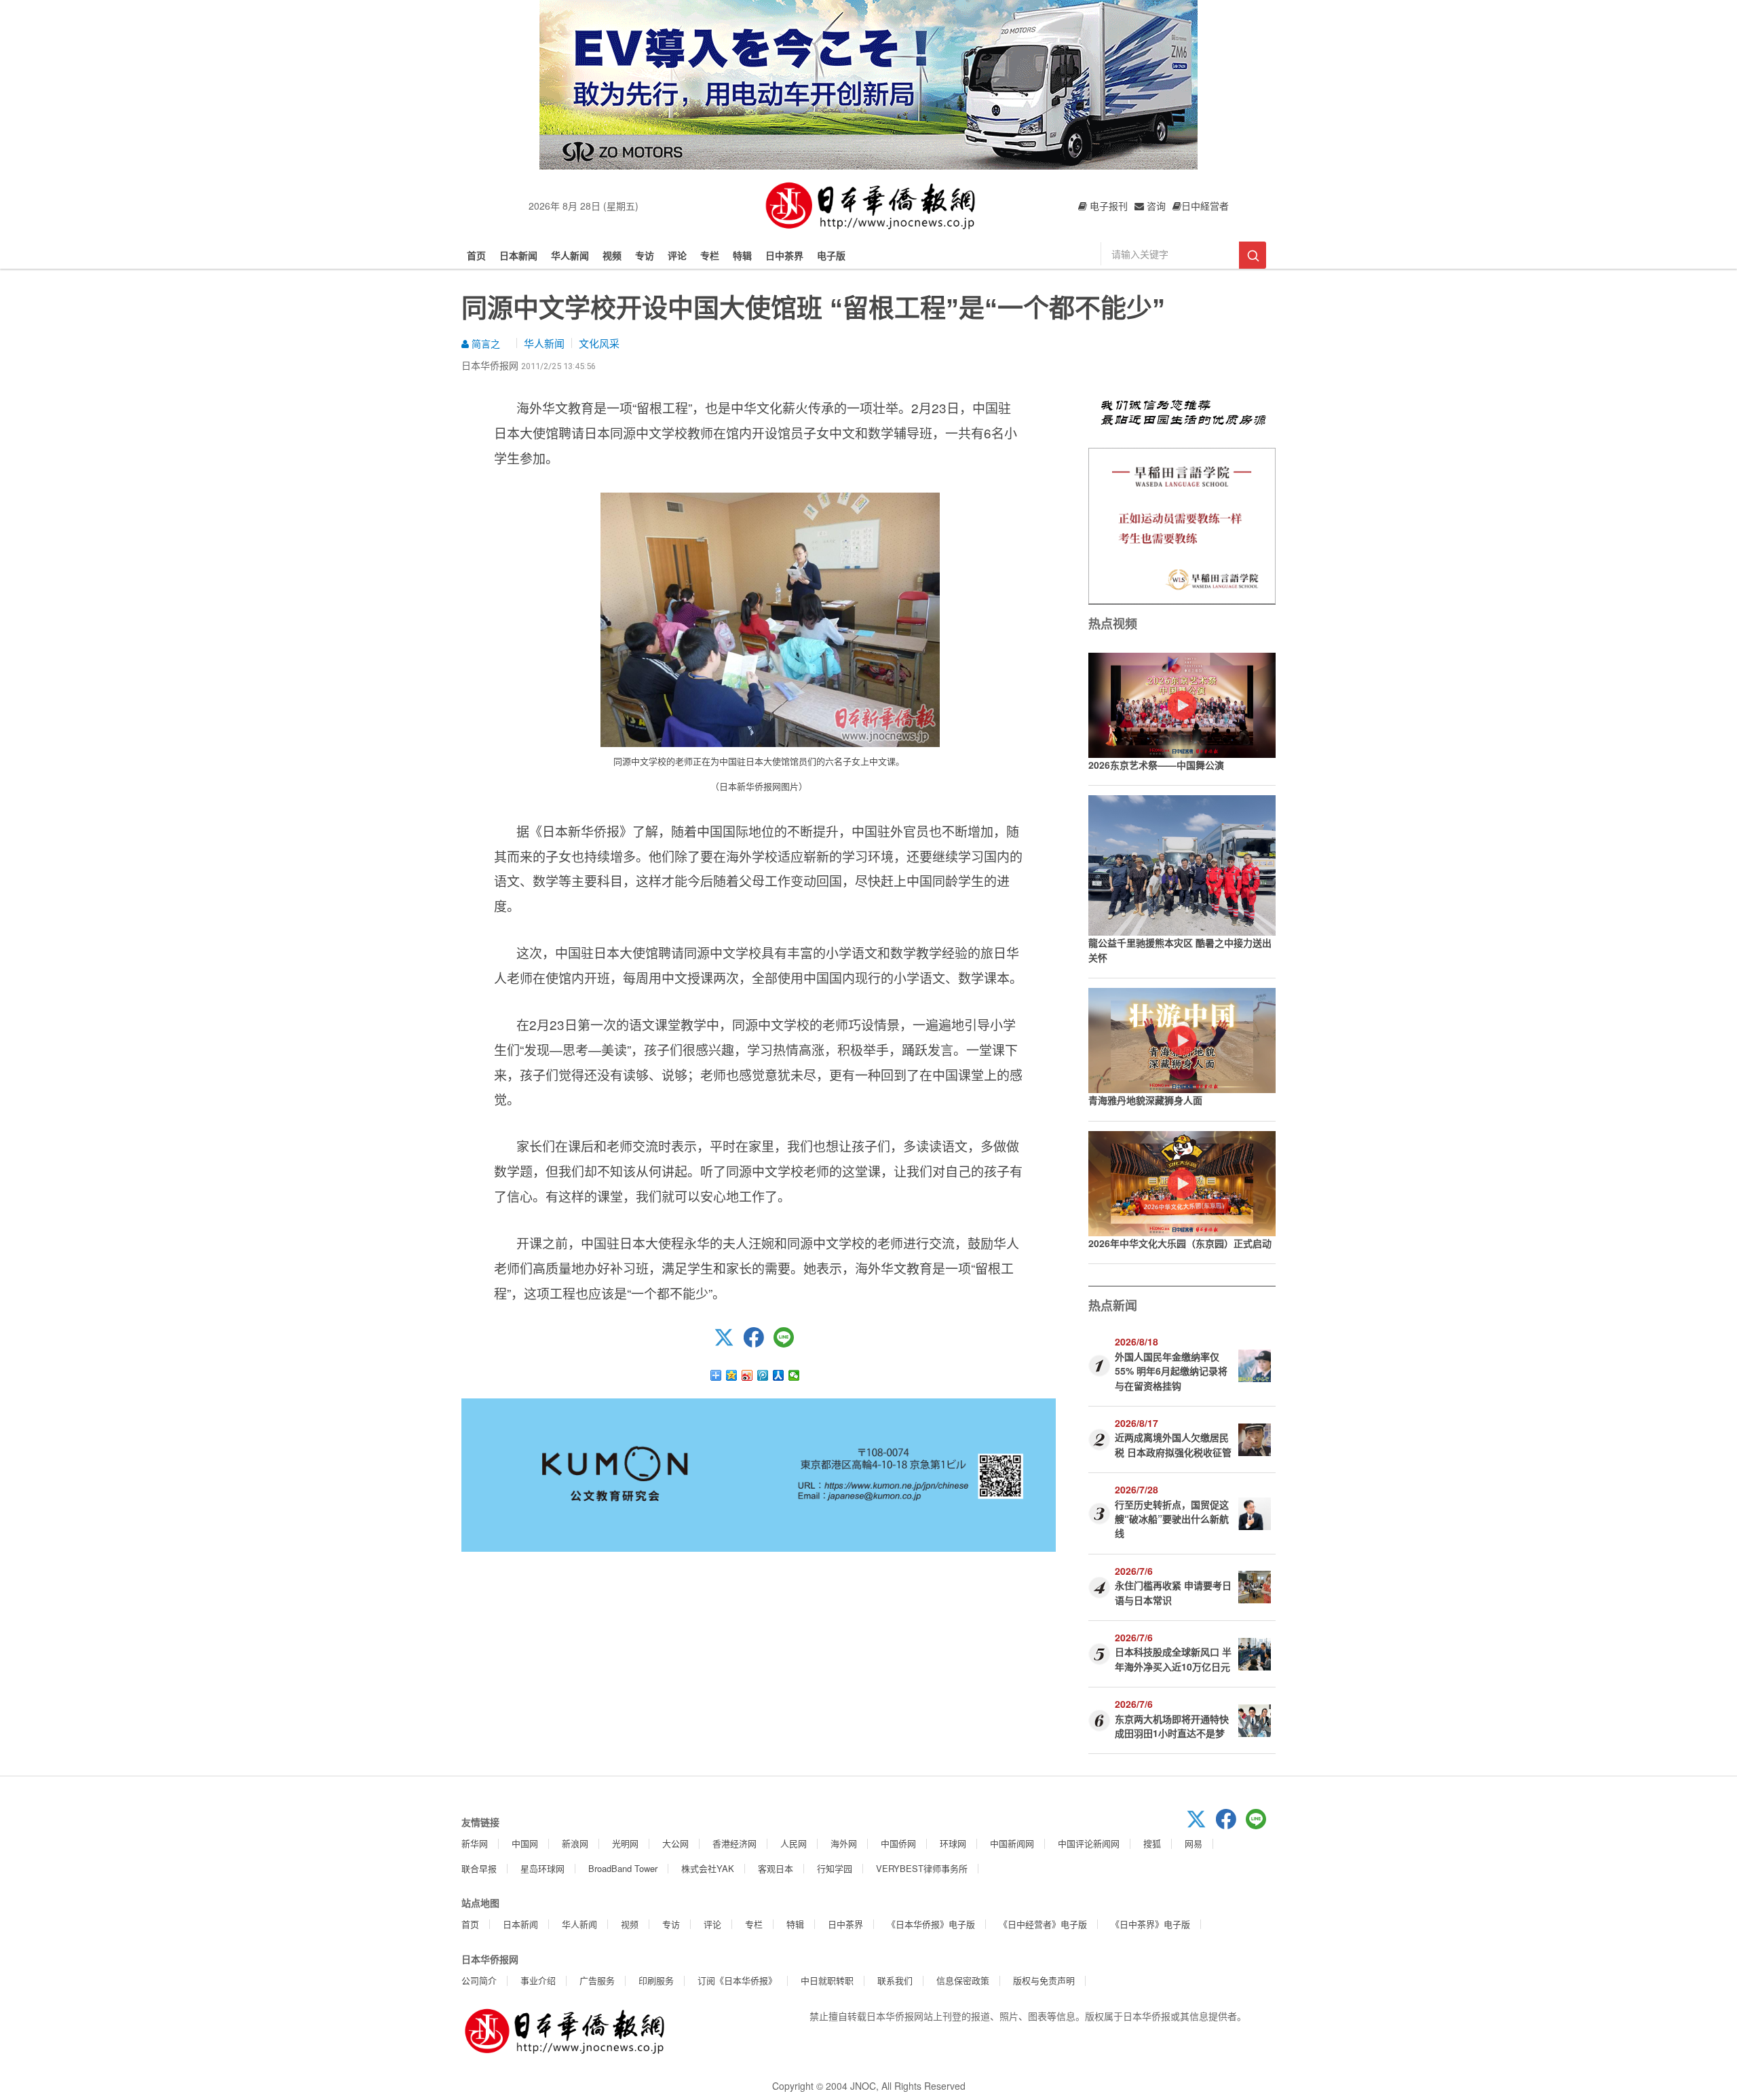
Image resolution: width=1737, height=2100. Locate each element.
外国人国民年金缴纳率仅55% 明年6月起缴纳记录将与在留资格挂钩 (1171, 1371)
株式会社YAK (708, 1868)
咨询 (1155, 206)
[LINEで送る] (788, 1343)
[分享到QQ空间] (732, 1375)
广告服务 (597, 1980)
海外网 (844, 1843)
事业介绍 (538, 1980)
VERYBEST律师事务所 (922, 1868)
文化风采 (599, 343)
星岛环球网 (542, 1868)
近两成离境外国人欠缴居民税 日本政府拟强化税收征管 (1173, 1444)
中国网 (525, 1843)
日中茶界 (784, 255)
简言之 (484, 343)
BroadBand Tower (623, 1868)
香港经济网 (734, 1843)
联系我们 (895, 1980)
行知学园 (835, 1868)
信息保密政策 (963, 1980)
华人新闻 (570, 255)
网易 (1194, 1843)
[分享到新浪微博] (747, 1375)
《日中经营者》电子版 (1043, 1924)
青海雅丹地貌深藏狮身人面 (1145, 1100)
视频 (612, 255)
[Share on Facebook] (759, 1343)
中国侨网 (898, 1843)
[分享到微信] (794, 1375)
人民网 (794, 1843)
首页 (476, 255)
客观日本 (776, 1868)
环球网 (953, 1843)
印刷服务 (656, 1980)
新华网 (475, 1843)
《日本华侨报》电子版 (931, 1924)
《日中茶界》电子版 (1150, 1924)
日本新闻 (518, 255)
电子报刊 (1107, 206)
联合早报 (479, 1868)
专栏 (710, 255)
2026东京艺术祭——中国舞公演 (1156, 765)
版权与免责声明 (1044, 1980)
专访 (645, 255)
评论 (677, 255)
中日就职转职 (827, 1980)
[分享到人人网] (779, 1375)
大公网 (675, 1843)
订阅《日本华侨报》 (737, 1980)
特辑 (742, 255)
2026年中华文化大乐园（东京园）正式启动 (1180, 1243)
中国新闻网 (1012, 1843)
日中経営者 (1205, 206)
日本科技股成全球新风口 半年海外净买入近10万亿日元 (1173, 1659)
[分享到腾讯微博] (763, 1375)
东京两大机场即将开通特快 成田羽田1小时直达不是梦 (1172, 1726)
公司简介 (479, 1980)
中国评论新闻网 (1089, 1843)
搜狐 (1152, 1843)
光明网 (625, 1843)
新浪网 (575, 1843)
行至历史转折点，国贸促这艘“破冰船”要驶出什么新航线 (1172, 1519)
